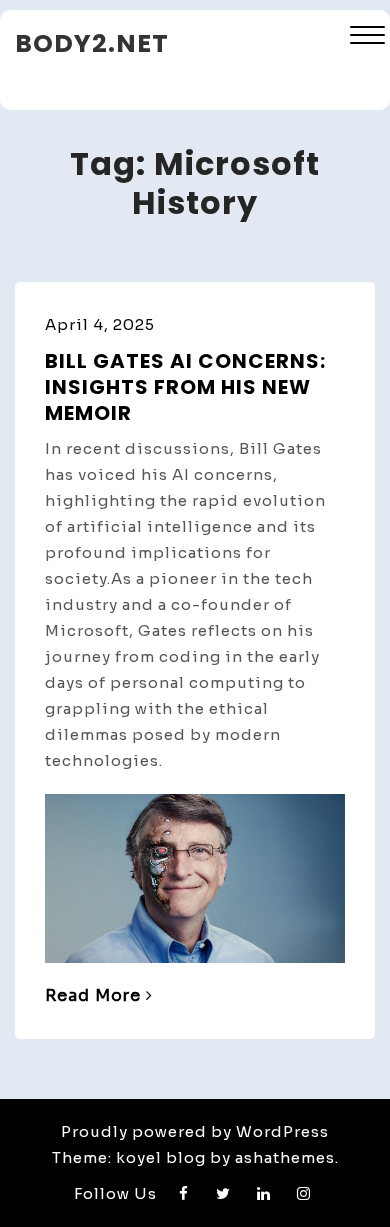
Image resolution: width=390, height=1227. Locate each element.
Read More (93, 995)
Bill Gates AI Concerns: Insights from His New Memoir (185, 387)
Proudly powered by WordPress (195, 1131)
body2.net (92, 43)
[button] (367, 37)
